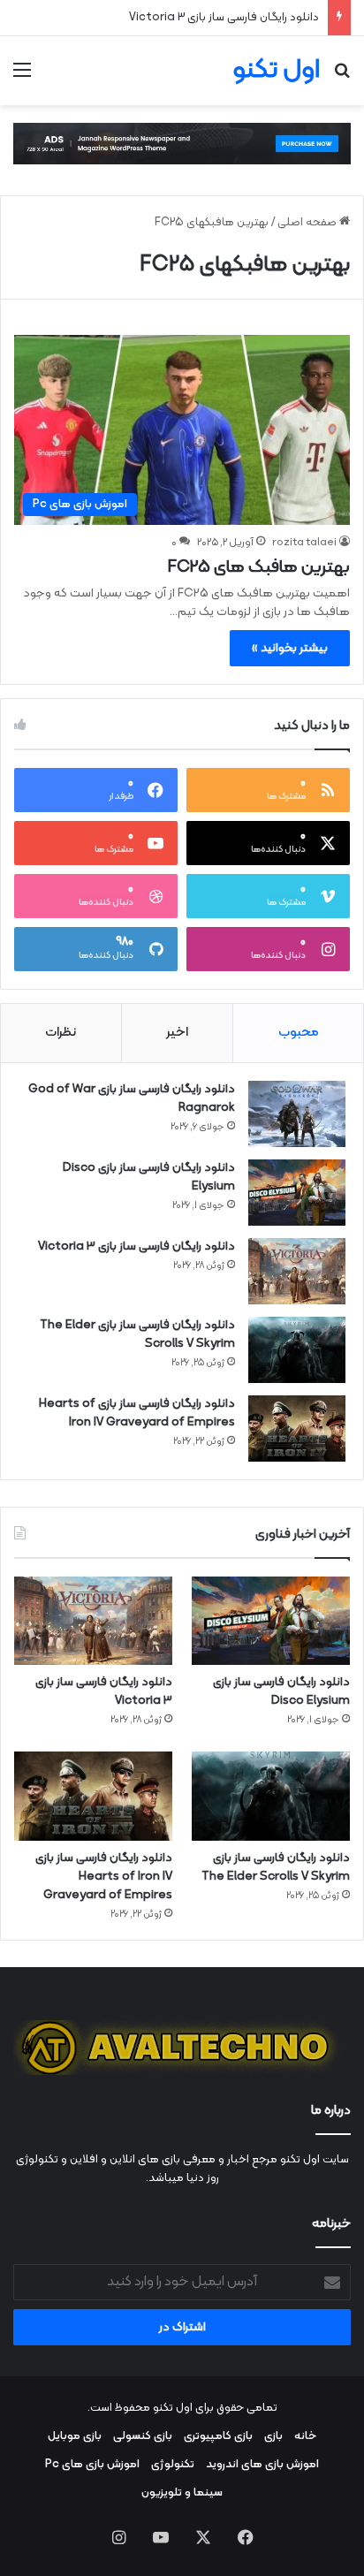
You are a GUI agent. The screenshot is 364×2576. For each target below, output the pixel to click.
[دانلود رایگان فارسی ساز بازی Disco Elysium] (297, 1193)
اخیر (177, 1033)
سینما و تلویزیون (182, 2493)
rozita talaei (304, 543)
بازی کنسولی (143, 2436)
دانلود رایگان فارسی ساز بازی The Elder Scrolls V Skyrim (137, 1334)
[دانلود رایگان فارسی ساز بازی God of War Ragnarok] (297, 1114)
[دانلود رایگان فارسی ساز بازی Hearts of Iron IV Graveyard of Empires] (297, 1429)
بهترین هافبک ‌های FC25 (259, 567)
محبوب (299, 1033)
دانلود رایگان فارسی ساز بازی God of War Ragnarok (132, 1098)
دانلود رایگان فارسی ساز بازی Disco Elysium (149, 1177)
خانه (305, 2436)
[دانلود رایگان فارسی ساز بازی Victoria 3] (297, 1271)
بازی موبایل (75, 2436)
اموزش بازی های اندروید (262, 2465)
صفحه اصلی (308, 223)
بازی (273, 2436)
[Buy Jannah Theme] (182, 144)
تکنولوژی (173, 2465)
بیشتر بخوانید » (290, 648)
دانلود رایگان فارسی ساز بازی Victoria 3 (224, 18)
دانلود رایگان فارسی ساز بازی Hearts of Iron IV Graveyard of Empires (137, 1413)
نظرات (61, 1033)
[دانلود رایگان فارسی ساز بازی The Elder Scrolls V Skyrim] (297, 1350)
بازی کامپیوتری (218, 2436)
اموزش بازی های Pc (92, 2465)
